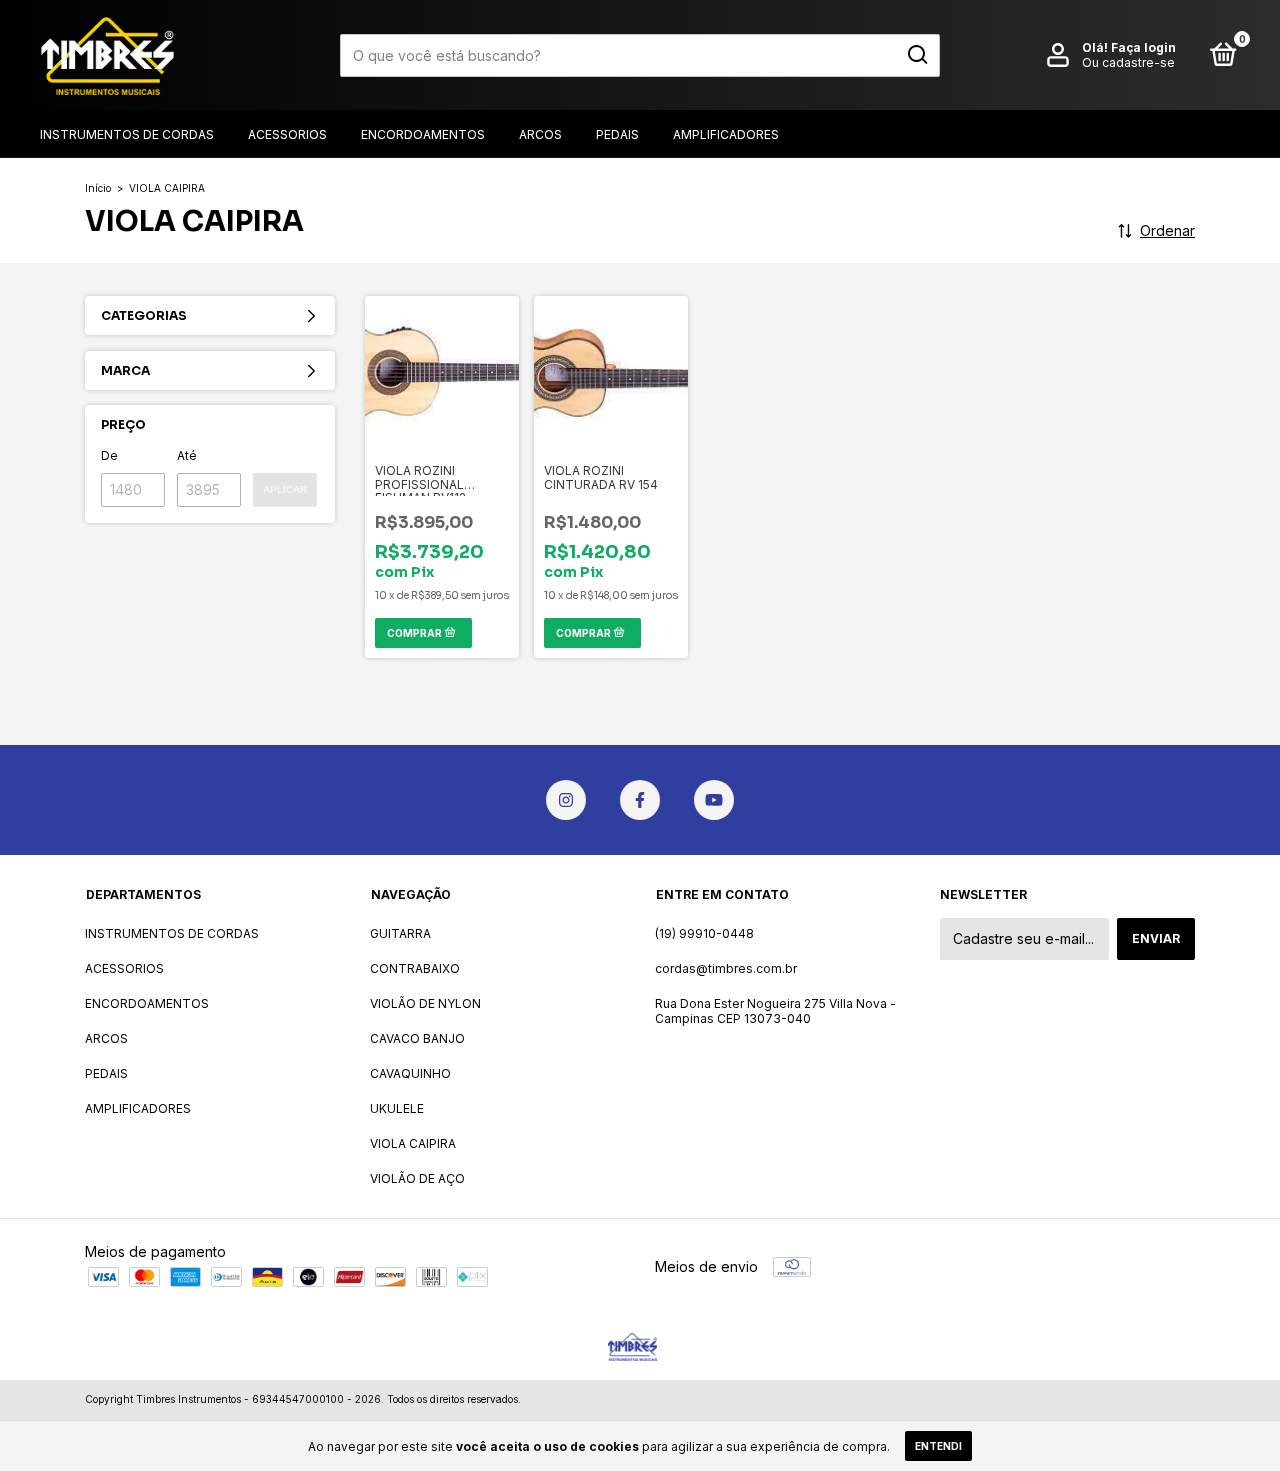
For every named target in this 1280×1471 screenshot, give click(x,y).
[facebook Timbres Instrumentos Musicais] (640, 800)
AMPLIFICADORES (726, 134)
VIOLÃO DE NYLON (425, 1003)
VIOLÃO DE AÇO (417, 1178)
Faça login (1143, 47)
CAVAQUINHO (410, 1073)
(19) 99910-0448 (704, 933)
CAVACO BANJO (417, 1038)
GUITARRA (400, 933)
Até (187, 455)
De (109, 455)
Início (98, 188)
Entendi (938, 1446)
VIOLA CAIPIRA (413, 1143)
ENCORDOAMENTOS (423, 134)
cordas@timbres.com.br (726, 968)
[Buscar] (916, 55)
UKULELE (397, 1108)
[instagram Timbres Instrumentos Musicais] (566, 800)
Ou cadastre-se (1128, 62)
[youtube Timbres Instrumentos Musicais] (714, 800)
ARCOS (540, 134)
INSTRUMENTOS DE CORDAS (127, 134)
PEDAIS (617, 134)
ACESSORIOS (287, 134)
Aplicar (285, 489)
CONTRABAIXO (415, 968)
